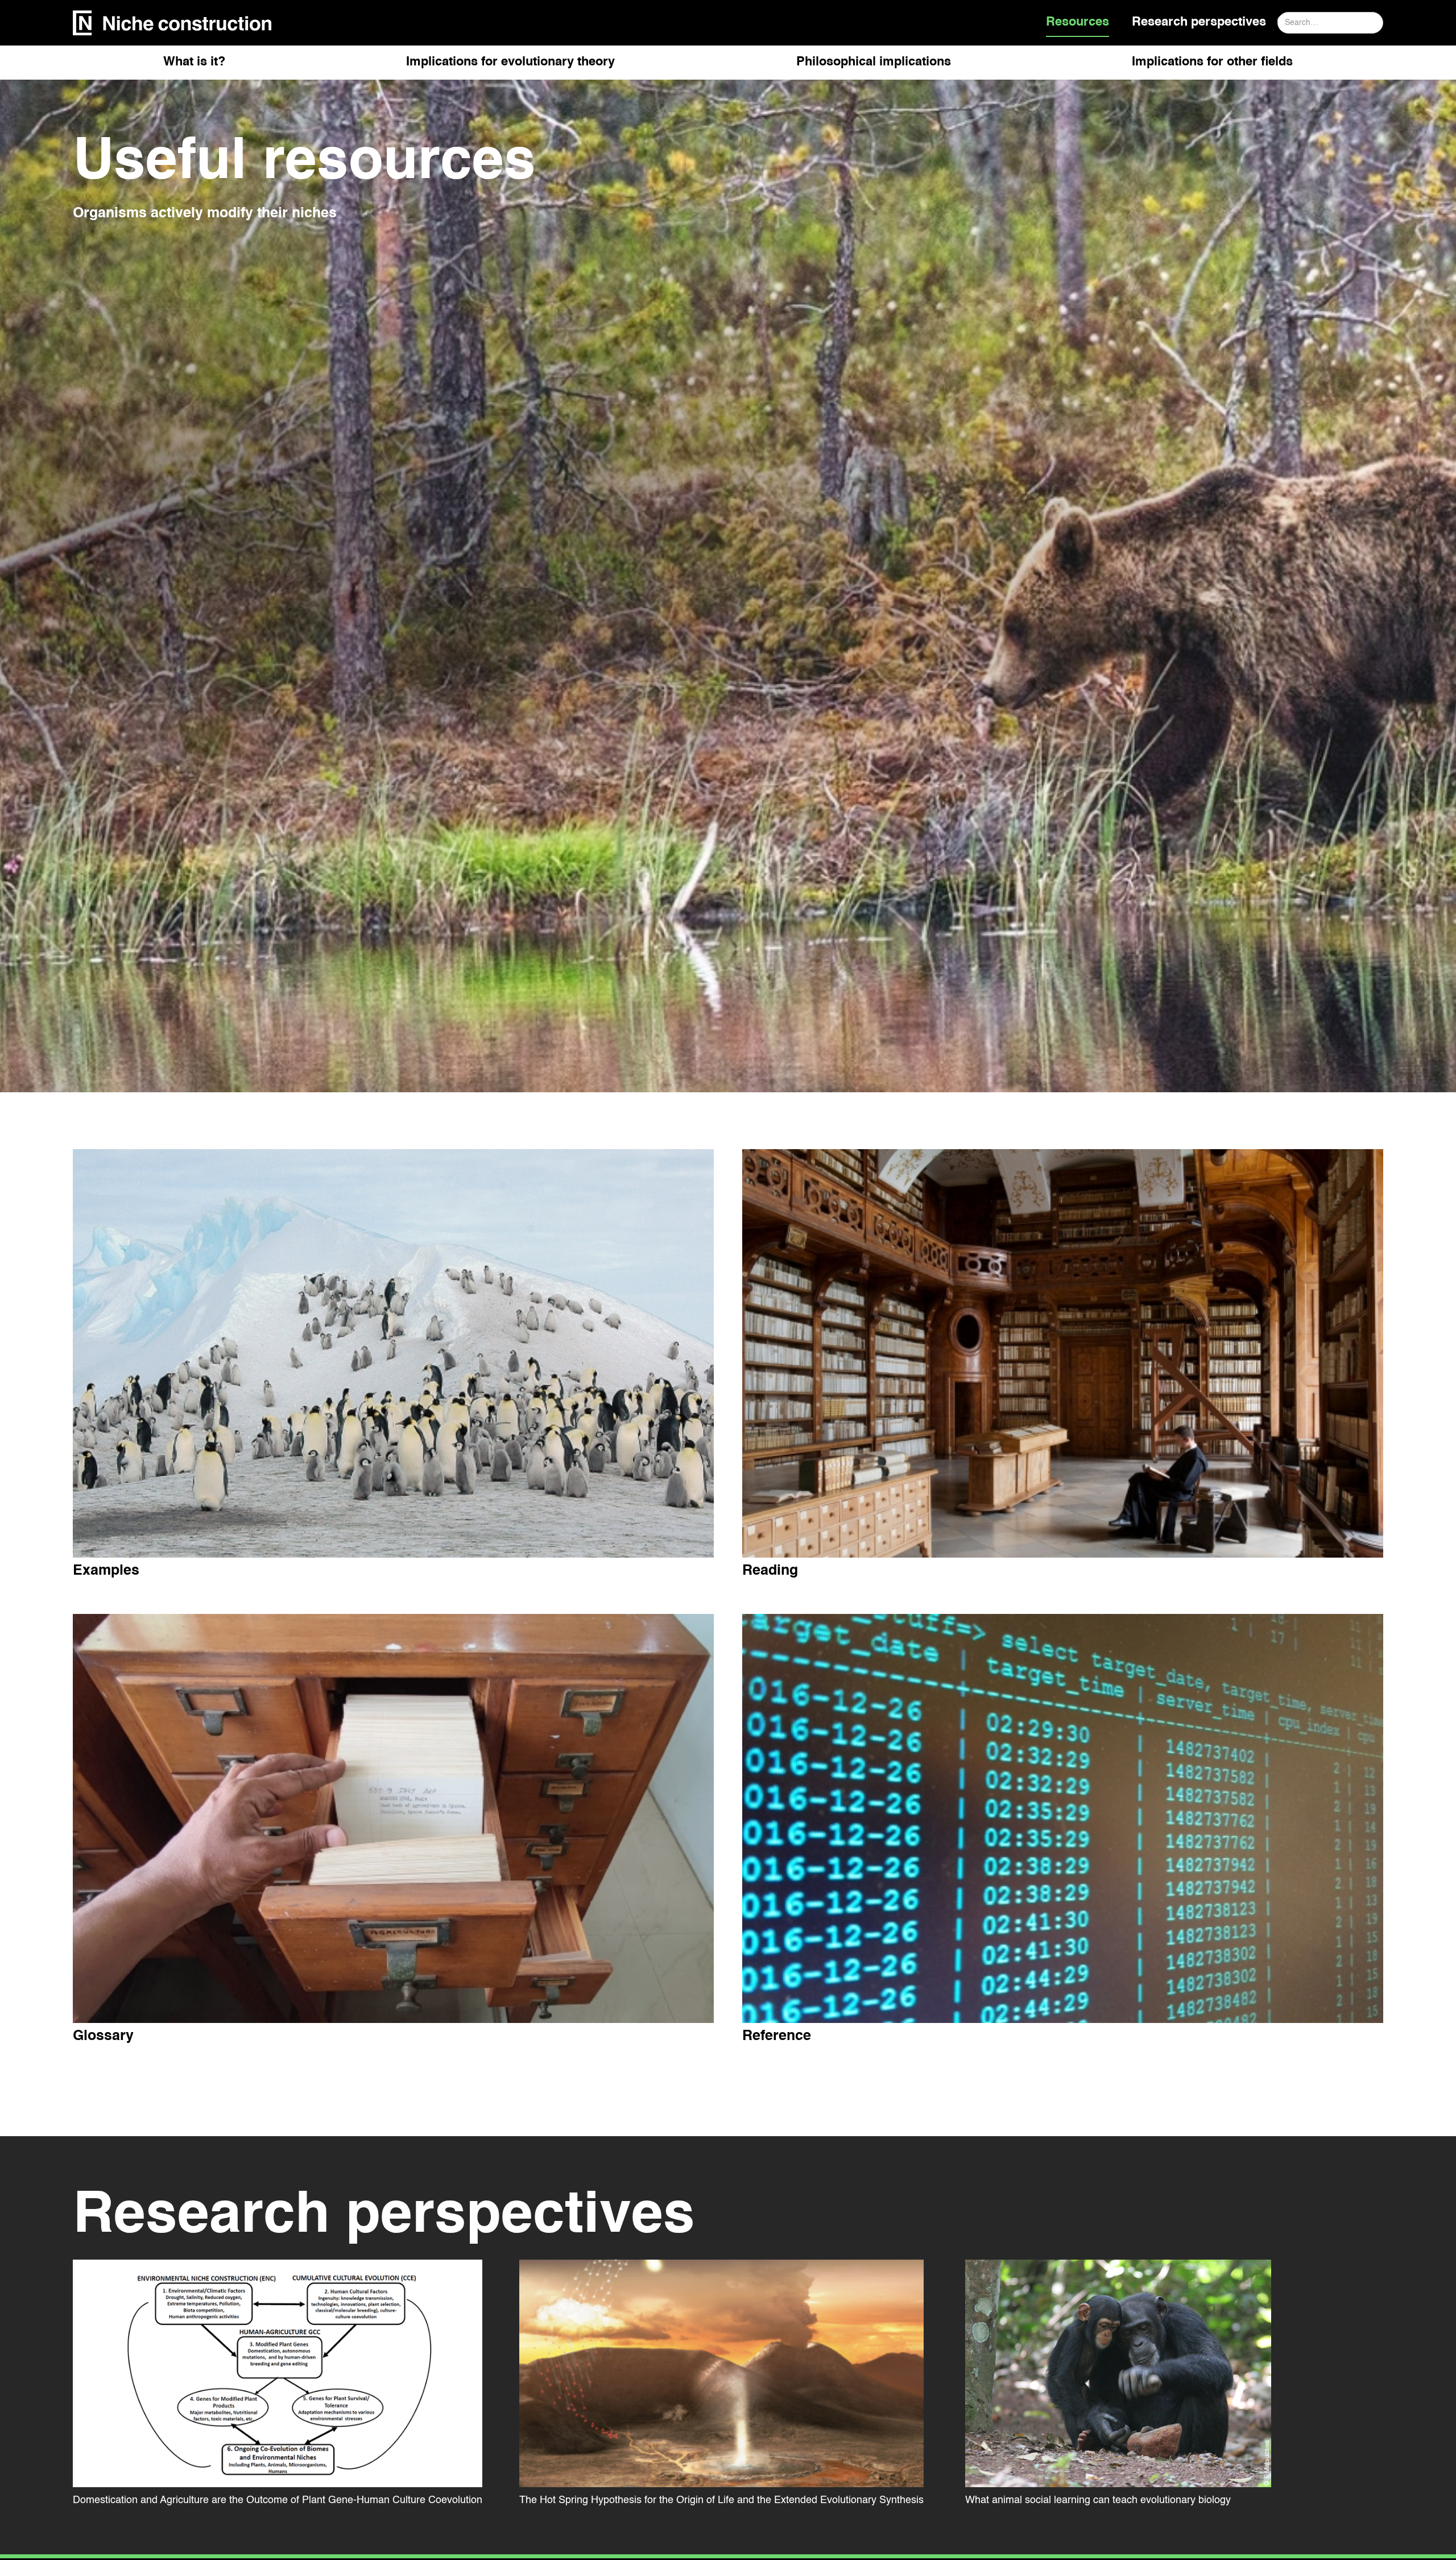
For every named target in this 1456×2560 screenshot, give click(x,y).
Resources (1077, 22)
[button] (194, 67)
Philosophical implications (874, 62)
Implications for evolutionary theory (510, 62)
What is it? (194, 62)
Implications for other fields (1212, 62)
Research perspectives (1199, 22)
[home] (172, 23)
